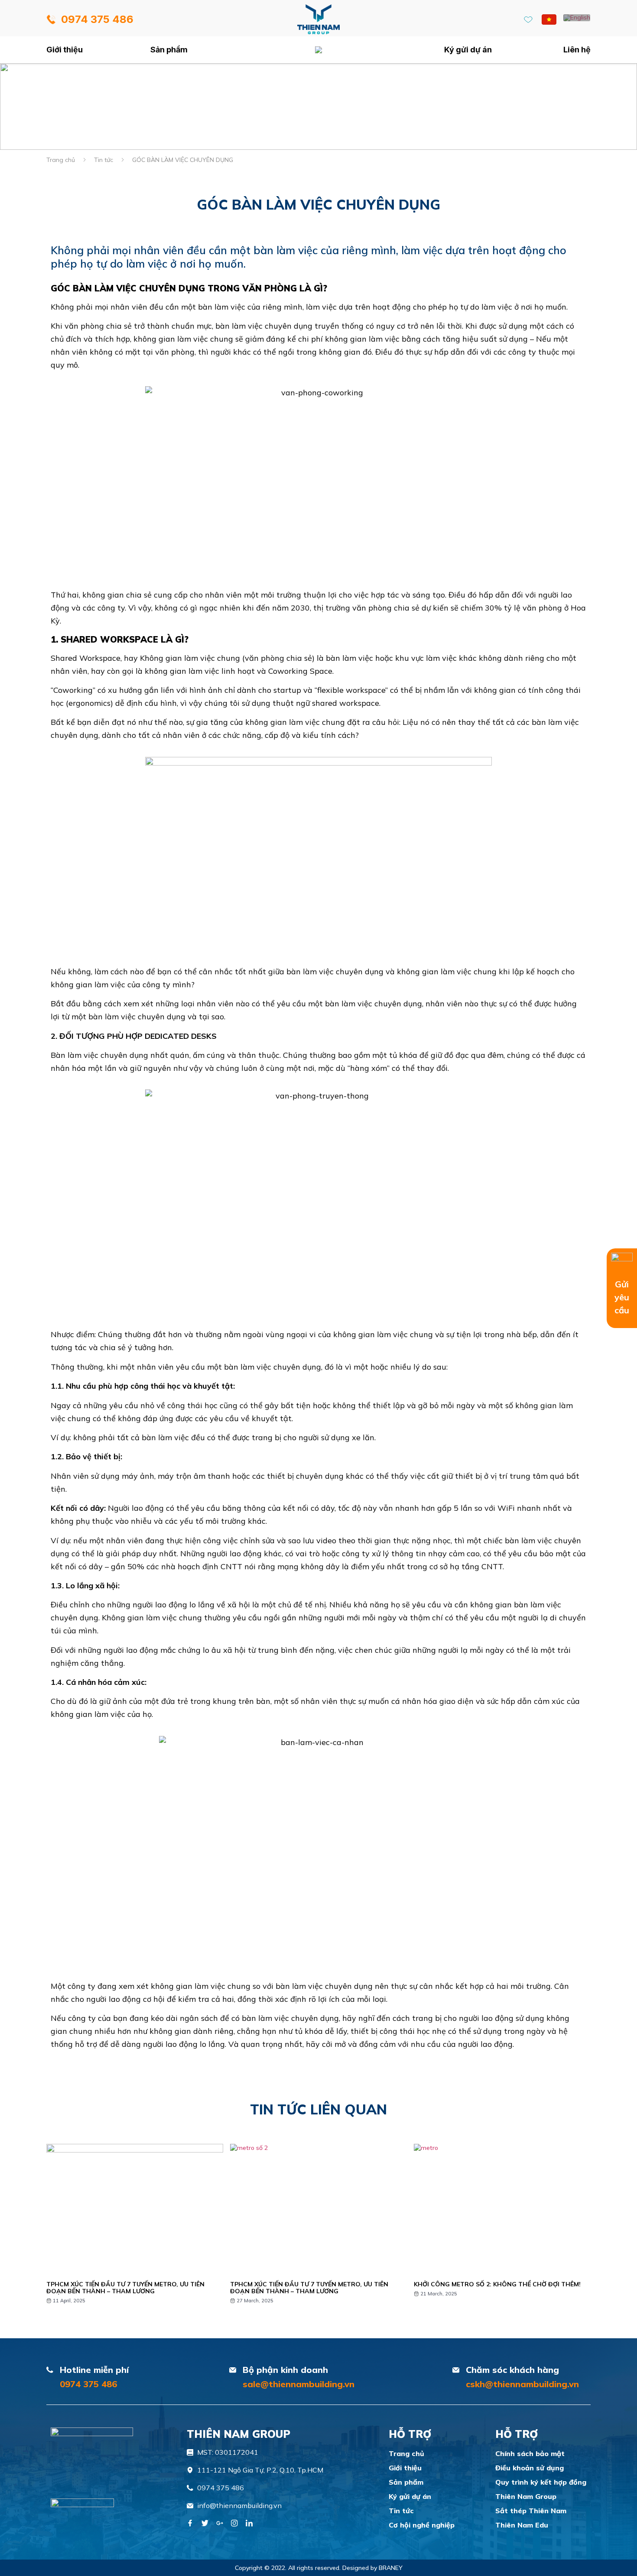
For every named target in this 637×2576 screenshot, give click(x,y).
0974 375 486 (88, 2384)
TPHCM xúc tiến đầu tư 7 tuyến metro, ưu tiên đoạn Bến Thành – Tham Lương (125, 2288)
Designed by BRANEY (372, 2568)
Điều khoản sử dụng (530, 2468)
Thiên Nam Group (526, 2496)
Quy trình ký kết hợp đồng (541, 2482)
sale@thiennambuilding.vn (299, 2384)
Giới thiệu (65, 50)
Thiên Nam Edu (522, 2525)
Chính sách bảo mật (530, 2453)
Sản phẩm (169, 50)
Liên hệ (577, 50)
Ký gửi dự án (468, 50)
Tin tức (104, 160)
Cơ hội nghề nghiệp (422, 2525)
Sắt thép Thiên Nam (531, 2511)
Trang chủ (318, 50)
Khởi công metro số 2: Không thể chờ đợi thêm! (497, 2284)
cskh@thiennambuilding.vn (522, 2384)
